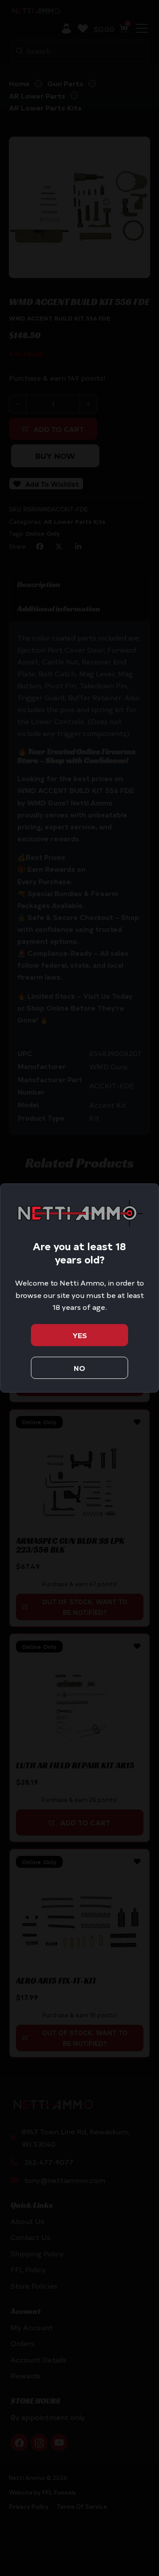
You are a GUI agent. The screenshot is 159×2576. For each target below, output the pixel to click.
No (79, 1368)
